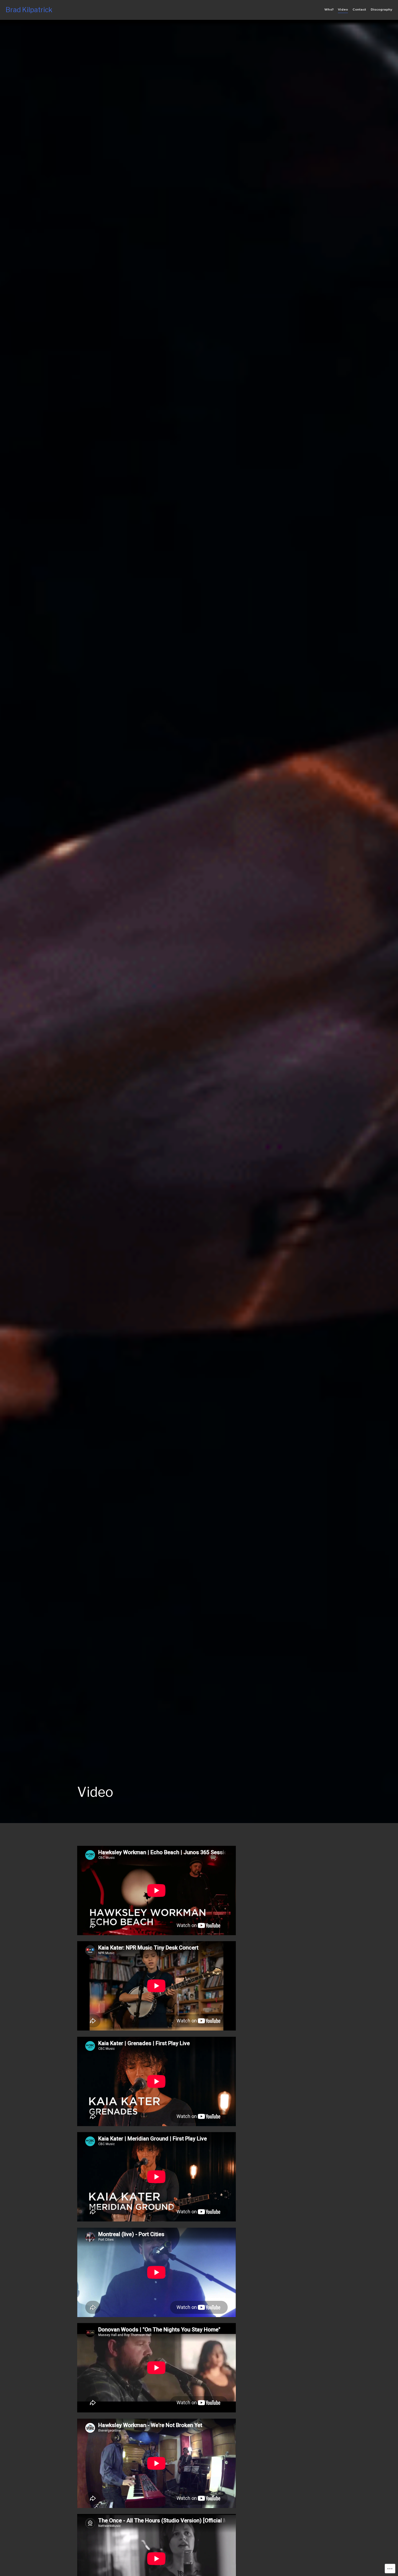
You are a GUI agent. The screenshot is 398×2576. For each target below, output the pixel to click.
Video (343, 9)
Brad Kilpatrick (29, 10)
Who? (329, 9)
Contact (359, 9)
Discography (381, 9)
